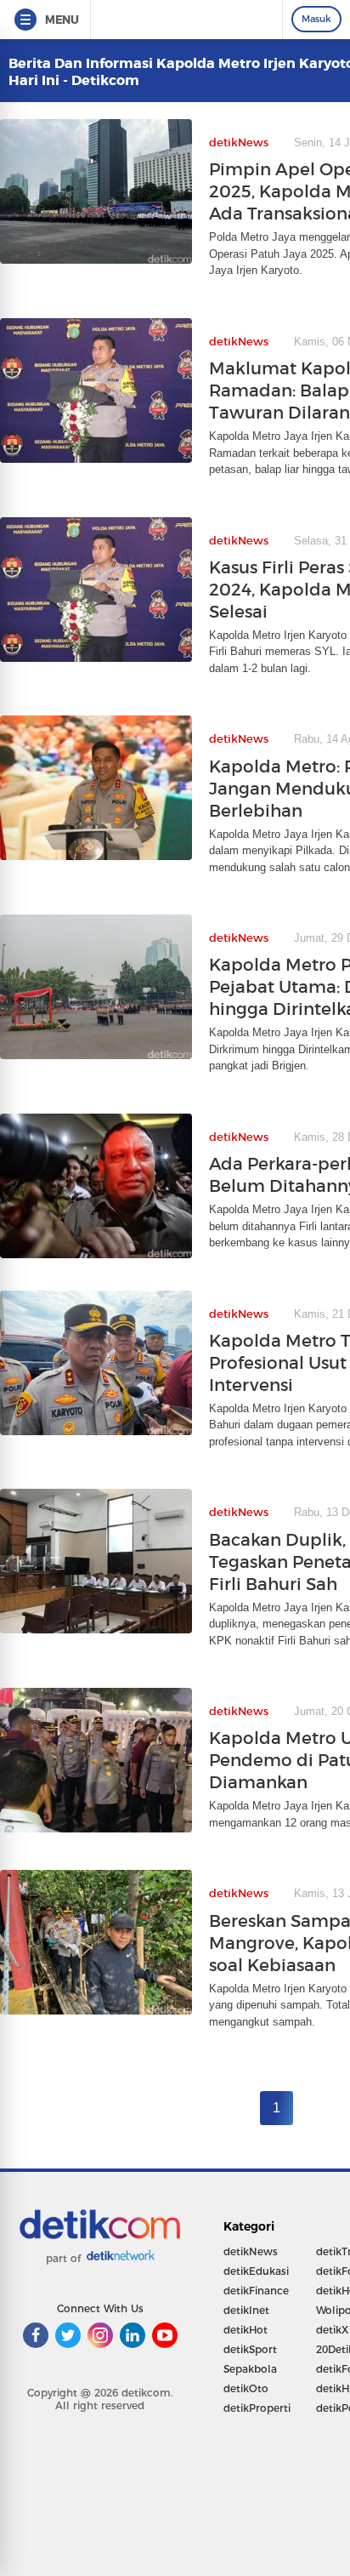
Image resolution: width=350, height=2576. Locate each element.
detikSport (250, 2349)
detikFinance (256, 2291)
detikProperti (257, 2408)
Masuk (316, 19)
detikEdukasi (256, 2271)
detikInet (246, 2310)
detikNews (251, 2251)
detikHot (246, 2330)
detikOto (246, 2388)
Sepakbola (250, 2369)
